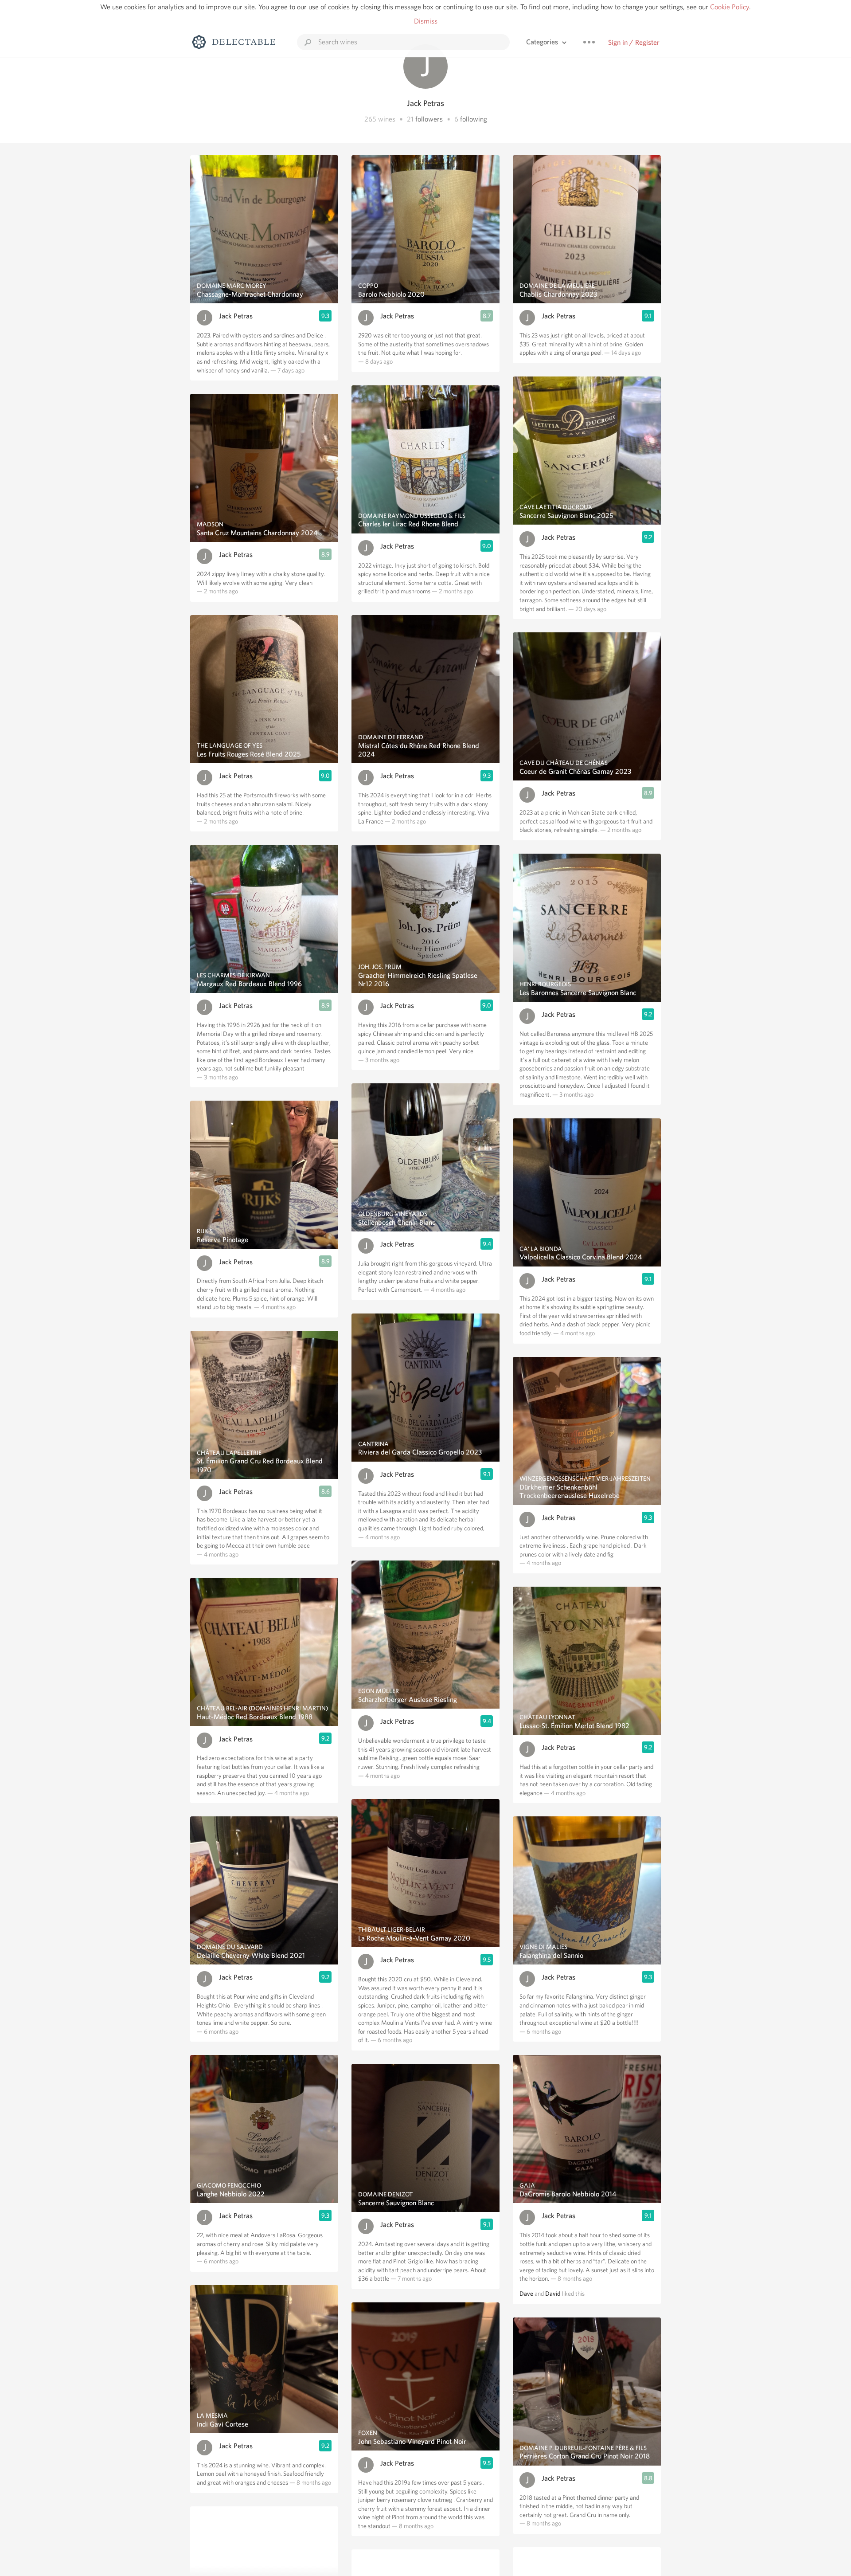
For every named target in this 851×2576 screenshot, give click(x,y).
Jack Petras (236, 316)
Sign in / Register (634, 42)
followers (429, 119)
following (474, 119)
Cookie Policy (730, 7)
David (553, 2294)
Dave (526, 2294)
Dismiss (426, 21)
